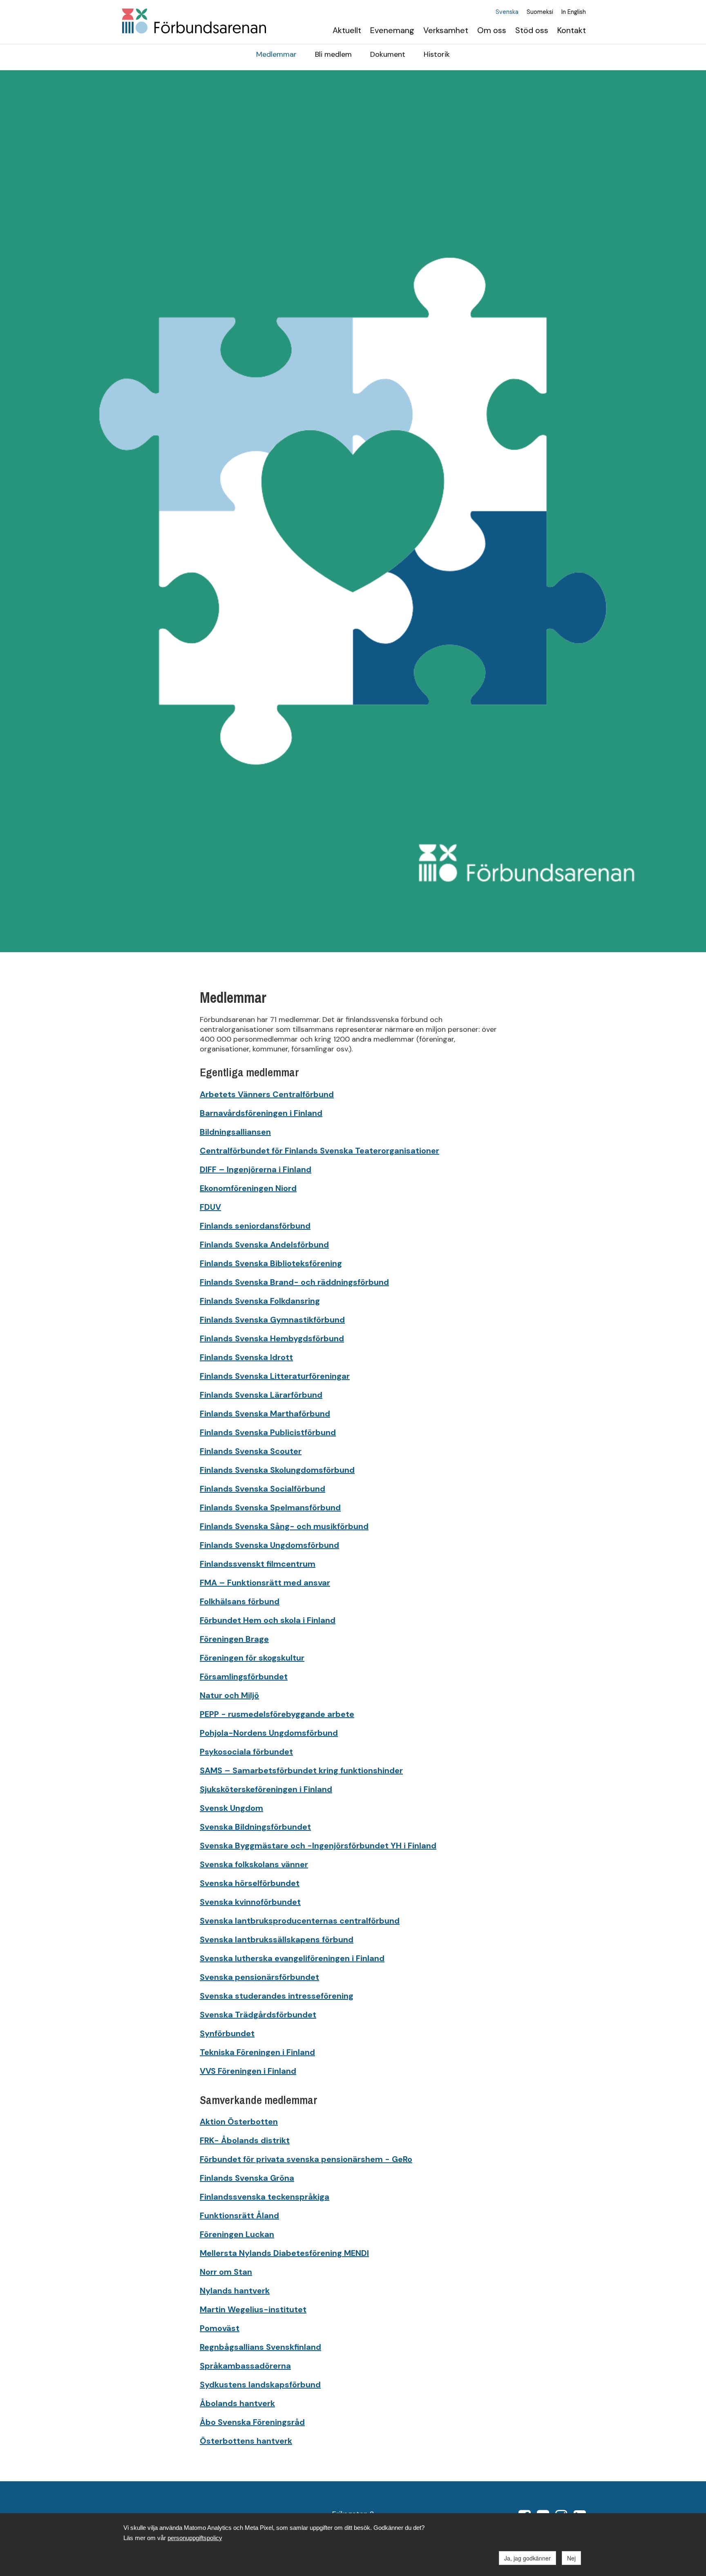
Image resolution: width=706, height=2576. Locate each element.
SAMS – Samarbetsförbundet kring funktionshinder (301, 1770)
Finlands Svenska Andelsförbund (264, 1245)
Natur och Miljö (229, 1695)
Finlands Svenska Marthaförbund (265, 1414)
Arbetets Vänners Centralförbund (267, 1094)
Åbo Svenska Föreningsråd (252, 2422)
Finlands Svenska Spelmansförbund (270, 1507)
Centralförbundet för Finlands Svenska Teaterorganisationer (319, 1151)
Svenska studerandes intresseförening (277, 1996)
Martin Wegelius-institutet (253, 2309)
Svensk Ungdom (231, 1808)
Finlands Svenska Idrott (246, 1357)
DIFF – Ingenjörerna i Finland (256, 1169)
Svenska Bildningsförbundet (255, 1827)
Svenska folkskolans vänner (254, 1864)
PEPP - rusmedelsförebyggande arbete (277, 1714)
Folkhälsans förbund (240, 1601)
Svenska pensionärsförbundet (259, 1977)
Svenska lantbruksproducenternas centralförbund (300, 1921)
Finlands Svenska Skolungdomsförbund (277, 1470)
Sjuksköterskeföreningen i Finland (266, 1789)
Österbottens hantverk (246, 2441)
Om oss (492, 30)
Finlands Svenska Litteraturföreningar (275, 1376)
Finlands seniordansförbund (255, 1226)
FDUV (210, 1207)
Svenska (507, 12)
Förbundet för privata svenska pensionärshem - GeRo (306, 2159)
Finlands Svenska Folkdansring (260, 1301)
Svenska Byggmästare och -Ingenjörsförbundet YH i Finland (318, 1846)
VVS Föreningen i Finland (248, 2071)
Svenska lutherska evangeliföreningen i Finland (292, 1958)
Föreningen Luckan (237, 2234)
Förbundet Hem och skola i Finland (268, 1620)
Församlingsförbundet (244, 1677)
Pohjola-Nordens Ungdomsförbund (269, 1733)
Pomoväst (220, 2328)
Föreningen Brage (234, 1639)
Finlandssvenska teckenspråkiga (265, 2197)
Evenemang (392, 30)
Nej (571, 2558)
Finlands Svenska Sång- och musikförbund (284, 1526)
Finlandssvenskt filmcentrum (258, 1564)
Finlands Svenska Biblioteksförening (271, 1263)
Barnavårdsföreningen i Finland (261, 1113)
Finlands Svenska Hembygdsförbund (272, 1338)
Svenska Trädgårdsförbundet (258, 2015)
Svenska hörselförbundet (250, 1883)
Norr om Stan (226, 2272)
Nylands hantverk (235, 2291)
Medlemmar (276, 54)
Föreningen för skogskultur (252, 1658)
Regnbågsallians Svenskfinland (260, 2347)
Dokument (388, 54)
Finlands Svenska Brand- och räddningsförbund (294, 1282)
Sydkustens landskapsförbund (260, 2385)
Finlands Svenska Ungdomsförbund (269, 1545)
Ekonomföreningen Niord (248, 1188)
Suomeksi (540, 12)
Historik (437, 54)
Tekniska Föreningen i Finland (257, 2052)
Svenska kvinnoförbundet (250, 1902)
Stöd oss (532, 30)
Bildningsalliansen (235, 1132)
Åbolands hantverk (237, 2403)
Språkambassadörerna (245, 2366)
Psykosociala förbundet (246, 1752)
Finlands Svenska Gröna (247, 2178)
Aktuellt (347, 30)
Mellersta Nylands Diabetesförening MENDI (284, 2253)
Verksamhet (446, 30)
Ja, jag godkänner (527, 2558)
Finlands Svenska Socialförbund (263, 1489)
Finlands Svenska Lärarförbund (261, 1395)
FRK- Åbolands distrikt (245, 2140)
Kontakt (572, 30)
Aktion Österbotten (239, 2122)
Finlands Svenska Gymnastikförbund (272, 1320)
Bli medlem (333, 54)
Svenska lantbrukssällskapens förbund (277, 1939)
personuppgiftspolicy (195, 2538)
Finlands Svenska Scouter (251, 1451)
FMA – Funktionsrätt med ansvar (265, 1583)
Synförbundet (227, 2033)
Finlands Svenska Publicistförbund (268, 1432)
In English (574, 12)
